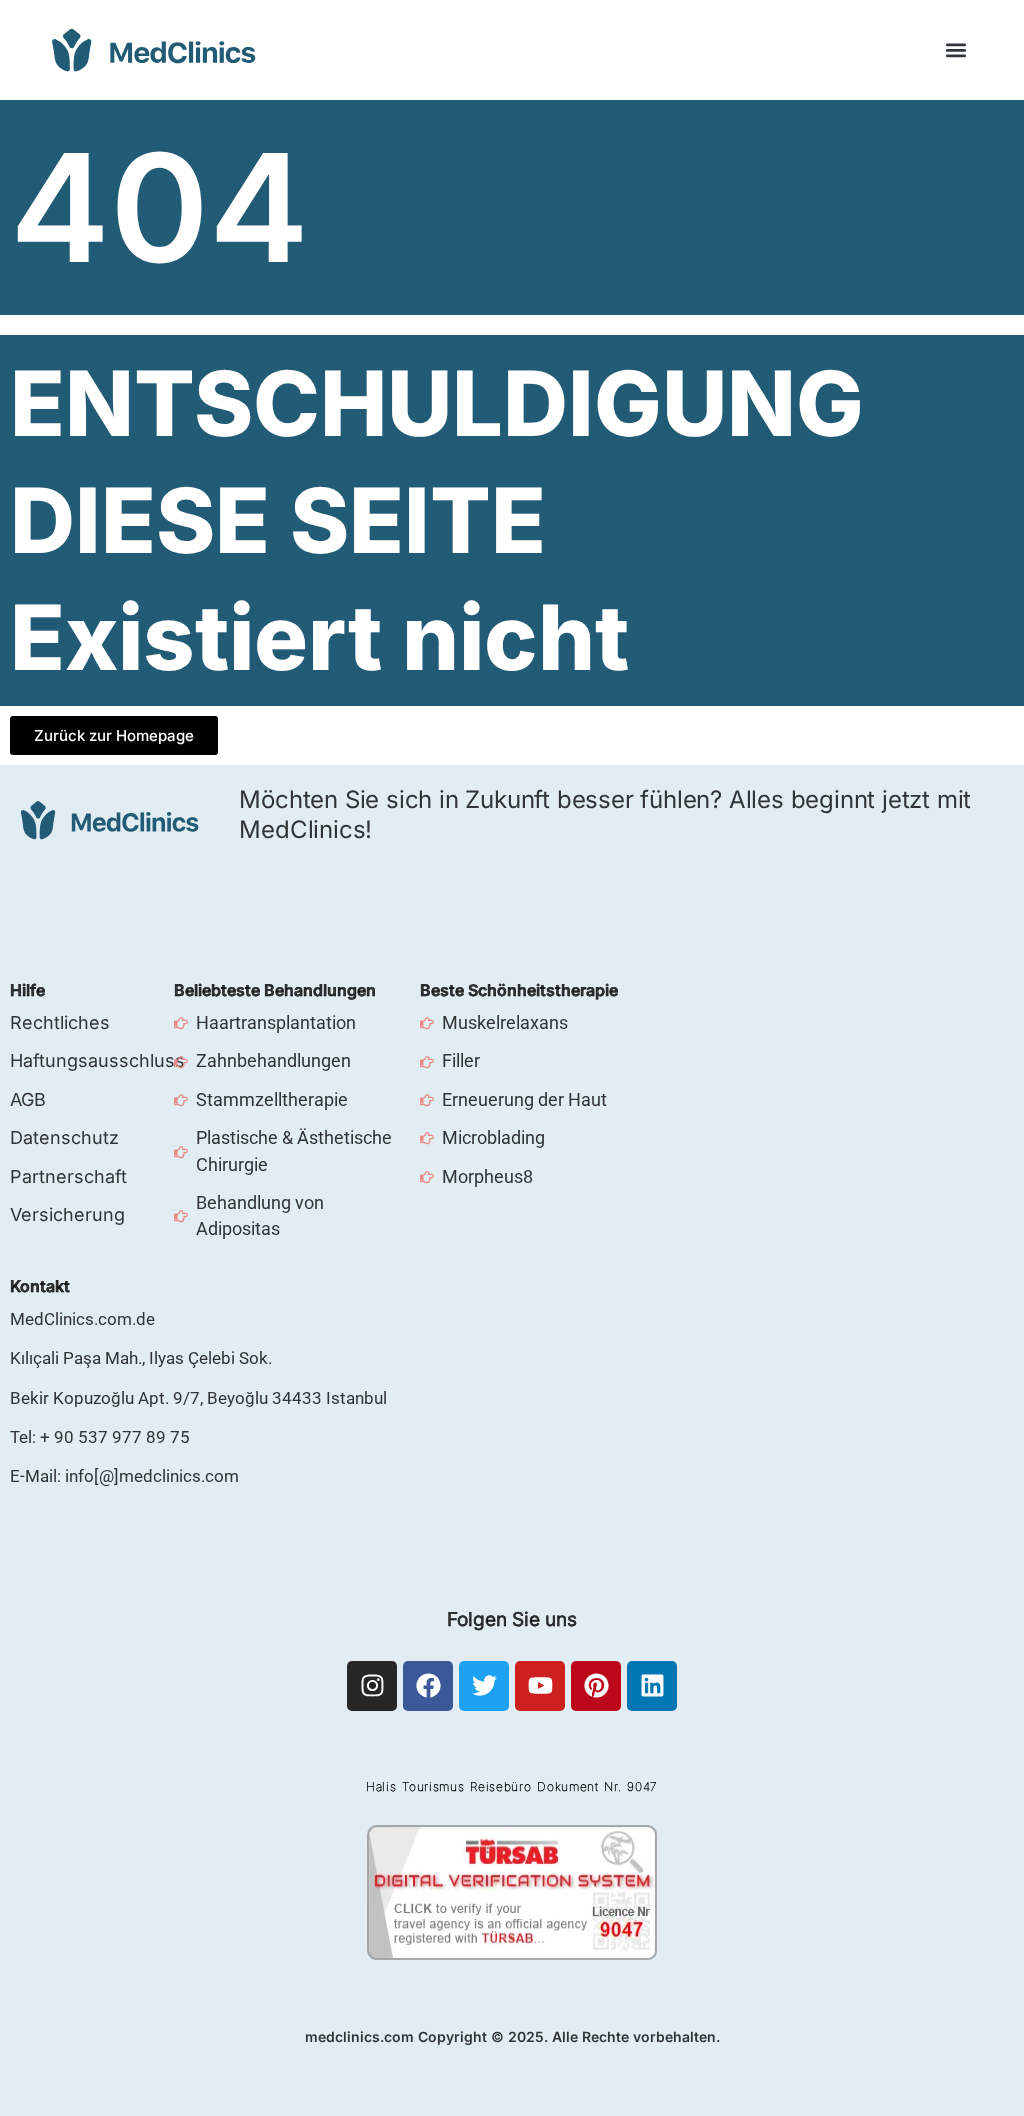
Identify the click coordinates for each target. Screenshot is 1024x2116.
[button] (956, 50)
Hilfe (27, 990)
